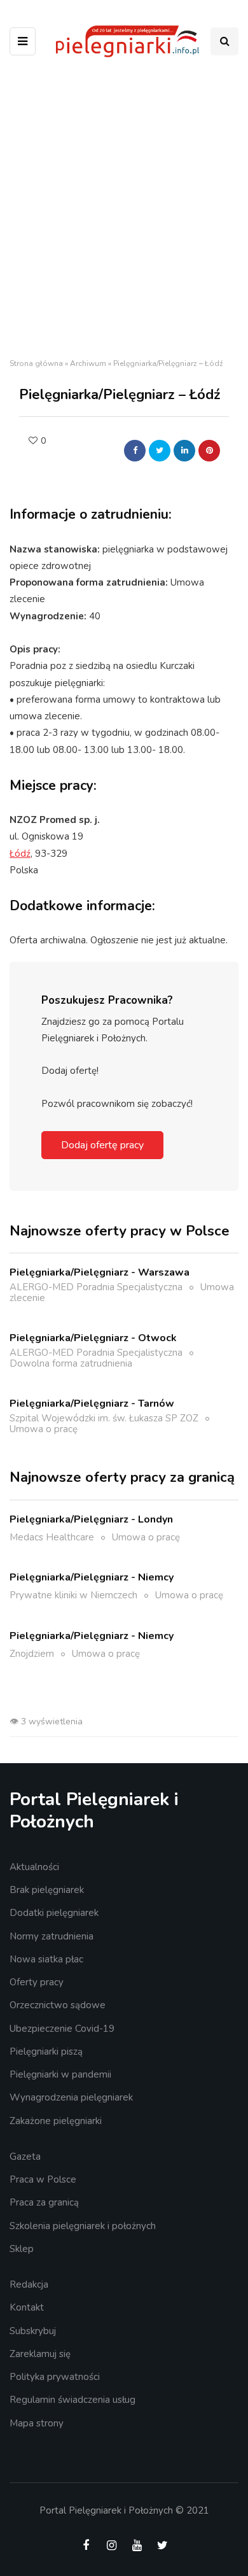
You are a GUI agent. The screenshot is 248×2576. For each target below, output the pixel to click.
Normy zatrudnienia (52, 1936)
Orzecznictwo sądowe (58, 2005)
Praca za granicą (44, 2202)
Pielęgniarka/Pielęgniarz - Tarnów (92, 1404)
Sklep (22, 2249)
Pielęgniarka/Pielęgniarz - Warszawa (100, 1272)
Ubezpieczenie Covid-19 (62, 2029)
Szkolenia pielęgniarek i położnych (83, 2226)
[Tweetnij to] (160, 451)
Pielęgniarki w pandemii (60, 2074)
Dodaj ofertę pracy (102, 1145)
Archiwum (88, 363)
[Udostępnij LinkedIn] (184, 451)
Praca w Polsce (43, 2179)
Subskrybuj (33, 2331)
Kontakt (27, 2307)
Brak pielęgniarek (47, 1890)
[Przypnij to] (209, 451)
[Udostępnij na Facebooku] (135, 451)
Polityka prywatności (55, 2377)
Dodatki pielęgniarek (54, 1913)
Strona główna (36, 363)
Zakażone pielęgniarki (56, 2121)
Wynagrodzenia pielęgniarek (71, 2097)
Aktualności (34, 1867)
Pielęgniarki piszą (46, 2052)
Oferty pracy (37, 1982)
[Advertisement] (124, 211)
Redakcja (29, 2284)
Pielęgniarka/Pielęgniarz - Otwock (93, 1338)
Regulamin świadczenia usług (72, 2400)
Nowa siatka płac (46, 1959)
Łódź (20, 854)
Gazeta (25, 2157)
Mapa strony (37, 2423)
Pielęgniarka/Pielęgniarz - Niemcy (92, 1577)
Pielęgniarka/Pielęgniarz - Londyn (91, 1519)
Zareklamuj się (40, 2354)
